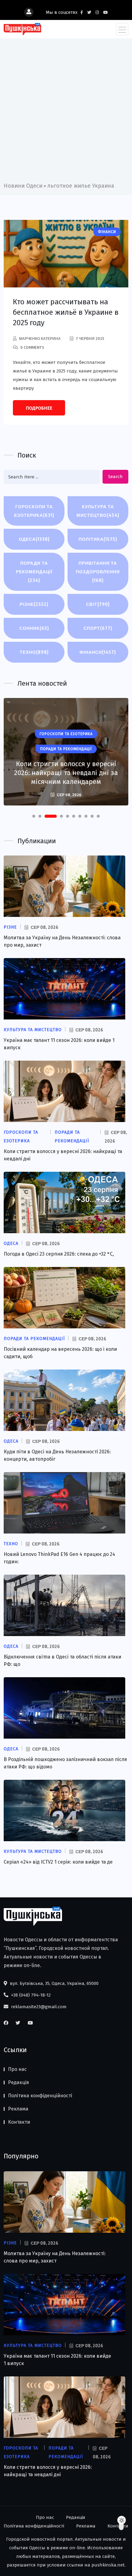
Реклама (18, 2109)
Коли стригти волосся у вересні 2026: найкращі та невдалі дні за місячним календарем (66, 773)
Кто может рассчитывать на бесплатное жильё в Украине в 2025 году (66, 312)
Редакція (19, 2082)
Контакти (19, 2122)
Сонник (34, 628)
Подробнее (39, 408)
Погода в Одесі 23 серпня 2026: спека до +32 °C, (59, 1254)
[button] (34, 816)
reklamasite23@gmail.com (38, 2007)
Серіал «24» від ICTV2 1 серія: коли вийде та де (58, 1862)
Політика (98, 539)
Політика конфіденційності (40, 2096)
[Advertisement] (66, 112)
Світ (98, 604)
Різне (34, 604)
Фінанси (98, 652)
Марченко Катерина (40, 339)
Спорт (98, 628)
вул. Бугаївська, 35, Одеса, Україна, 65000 (54, 1983)
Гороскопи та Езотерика (34, 511)
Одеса (34, 539)
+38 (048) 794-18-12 (30, 1995)
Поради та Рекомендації (34, 572)
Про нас (17, 2069)
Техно (34, 652)
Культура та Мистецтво (98, 511)
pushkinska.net (108, 2565)
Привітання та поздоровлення (98, 572)
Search (115, 477)
